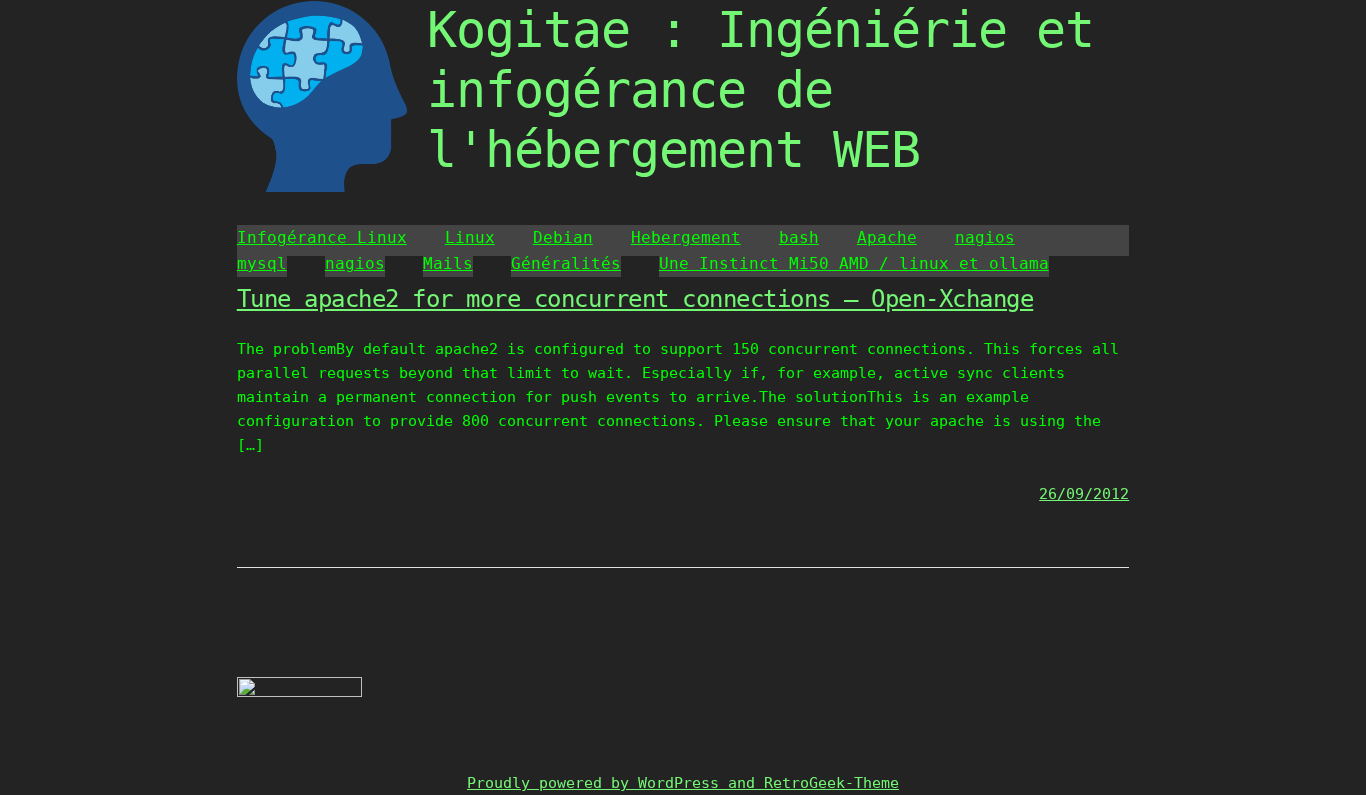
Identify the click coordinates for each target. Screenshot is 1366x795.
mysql (262, 263)
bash (799, 237)
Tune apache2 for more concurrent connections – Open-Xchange (635, 299)
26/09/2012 (1084, 494)
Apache (887, 237)
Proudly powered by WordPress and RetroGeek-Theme (683, 783)
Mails (448, 263)
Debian (563, 237)
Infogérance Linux (322, 237)
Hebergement (686, 237)
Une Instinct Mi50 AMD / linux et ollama (854, 263)
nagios (985, 237)
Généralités (566, 263)
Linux (470, 237)
